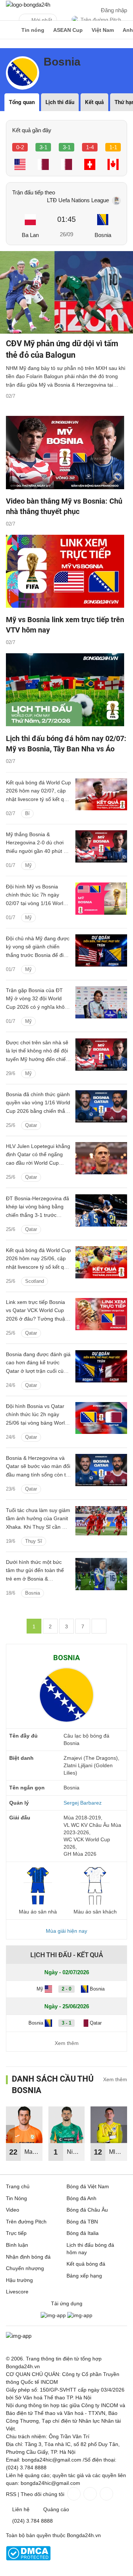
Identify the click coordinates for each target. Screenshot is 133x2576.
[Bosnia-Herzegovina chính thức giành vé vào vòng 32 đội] (101, 1210)
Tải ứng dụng (67, 2303)
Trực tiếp (16, 2233)
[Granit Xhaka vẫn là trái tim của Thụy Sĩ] (101, 1522)
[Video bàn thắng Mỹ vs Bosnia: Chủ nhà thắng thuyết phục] (66, 453)
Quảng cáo (56, 2509)
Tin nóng (33, 30)
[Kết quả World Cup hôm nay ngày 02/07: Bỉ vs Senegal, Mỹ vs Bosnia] (101, 795)
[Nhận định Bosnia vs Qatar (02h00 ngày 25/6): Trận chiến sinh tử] (101, 1470)
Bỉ (27, 813)
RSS (11, 2494)
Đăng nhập (114, 10)
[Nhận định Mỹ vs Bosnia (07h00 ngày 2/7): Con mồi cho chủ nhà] (101, 1055)
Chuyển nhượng (25, 2268)
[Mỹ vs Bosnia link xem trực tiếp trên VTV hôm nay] (66, 572)
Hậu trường (19, 2280)
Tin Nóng (16, 2198)
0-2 (20, 147)
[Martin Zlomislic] (24, 2125)
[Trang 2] (99, 1626)
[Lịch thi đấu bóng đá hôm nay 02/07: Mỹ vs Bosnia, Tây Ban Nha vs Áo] (66, 691)
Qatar (31, 1125)
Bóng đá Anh (81, 2198)
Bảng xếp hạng (84, 2276)
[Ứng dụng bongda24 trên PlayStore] (53, 2315)
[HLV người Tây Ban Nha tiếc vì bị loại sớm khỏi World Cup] (101, 1158)
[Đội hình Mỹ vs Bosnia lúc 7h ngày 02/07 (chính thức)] (101, 899)
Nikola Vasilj (75, 2155)
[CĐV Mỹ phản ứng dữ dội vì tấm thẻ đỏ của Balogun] (66, 292)
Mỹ (28, 865)
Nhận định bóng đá (28, 2257)
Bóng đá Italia (83, 2233)
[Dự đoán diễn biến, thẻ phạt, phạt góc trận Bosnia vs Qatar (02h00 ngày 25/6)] (101, 1366)
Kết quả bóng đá (86, 2264)
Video (13, 2210)
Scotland (35, 1281)
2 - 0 (66, 1989)
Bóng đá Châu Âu (87, 2210)
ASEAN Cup (68, 30)
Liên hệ (21, 2509)
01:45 (66, 219)
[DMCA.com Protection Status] (28, 2559)
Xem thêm (67, 2043)
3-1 (43, 147)
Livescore (17, 2292)
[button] (123, 2134)
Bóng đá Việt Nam (88, 2186)
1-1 (113, 147)
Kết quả (94, 102)
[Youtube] (106, 2494)
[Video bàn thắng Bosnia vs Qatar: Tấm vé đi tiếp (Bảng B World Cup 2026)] (101, 1106)
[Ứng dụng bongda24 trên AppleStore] (80, 2315)
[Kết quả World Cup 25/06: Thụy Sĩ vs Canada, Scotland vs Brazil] (101, 1262)
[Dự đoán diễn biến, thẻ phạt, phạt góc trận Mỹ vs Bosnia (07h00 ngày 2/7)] (101, 950)
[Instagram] (89, 2494)
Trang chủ (18, 2186)
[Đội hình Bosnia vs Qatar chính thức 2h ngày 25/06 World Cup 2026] (101, 1418)
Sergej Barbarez (83, 1803)
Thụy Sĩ (34, 1541)
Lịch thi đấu (60, 102)
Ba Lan (30, 235)
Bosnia (103, 235)
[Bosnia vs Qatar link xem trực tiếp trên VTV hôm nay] (101, 1314)
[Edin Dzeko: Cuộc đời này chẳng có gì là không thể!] (101, 1574)
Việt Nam (103, 30)
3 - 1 (66, 2023)
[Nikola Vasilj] (67, 2125)
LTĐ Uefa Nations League (78, 200)
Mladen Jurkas (118, 2155)
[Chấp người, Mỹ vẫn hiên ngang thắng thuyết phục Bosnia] (101, 846)
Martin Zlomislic (33, 2155)
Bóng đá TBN (82, 2222)
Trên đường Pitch (101, 20)
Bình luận (17, 2245)
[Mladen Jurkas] (109, 2125)
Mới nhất (42, 20)
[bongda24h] (9, 30)
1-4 (90, 147)
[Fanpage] (73, 2494)
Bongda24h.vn (84, 2535)
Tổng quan (22, 102)
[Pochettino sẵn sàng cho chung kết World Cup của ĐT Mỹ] (101, 1002)
